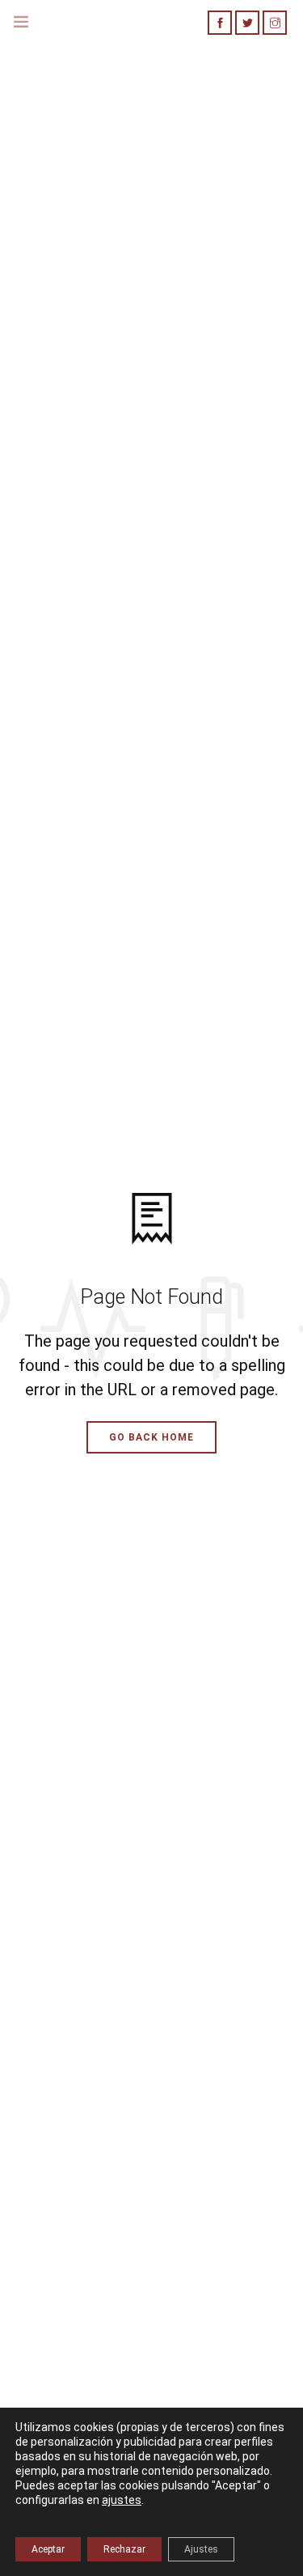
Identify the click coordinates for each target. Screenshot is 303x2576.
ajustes (122, 2500)
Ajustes (201, 2549)
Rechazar (124, 2549)
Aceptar (48, 2549)
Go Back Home (151, 1437)
